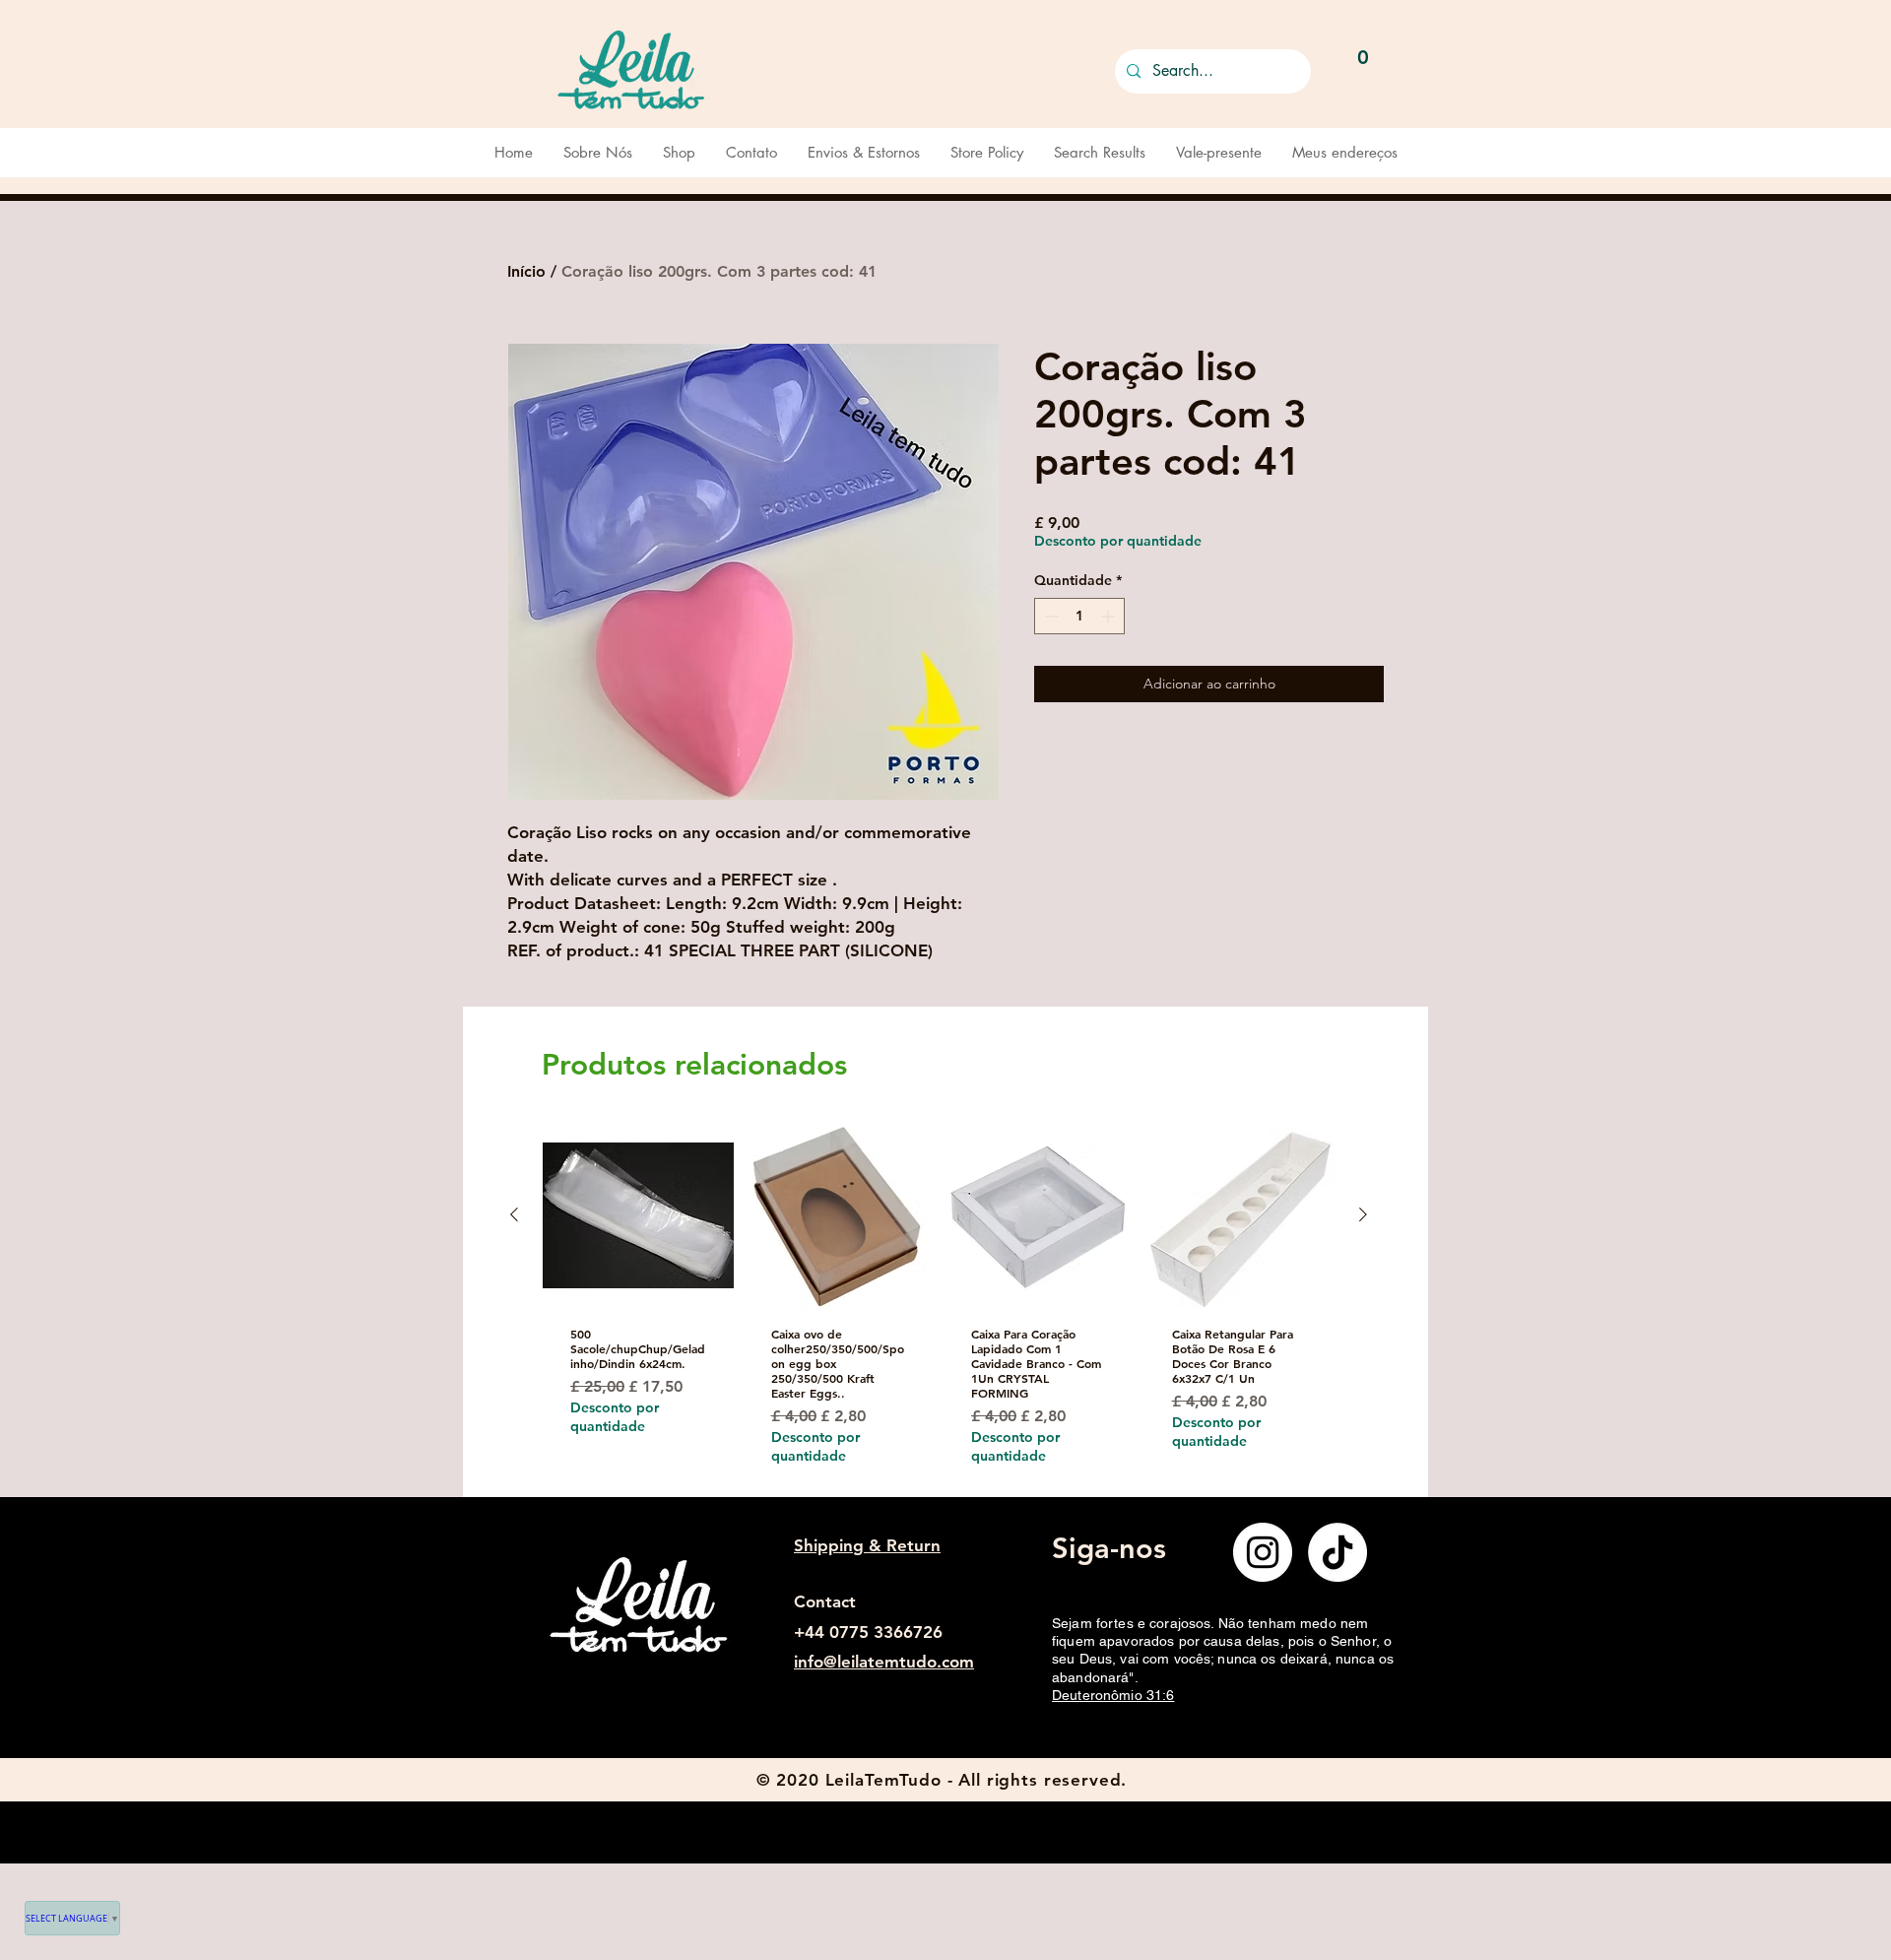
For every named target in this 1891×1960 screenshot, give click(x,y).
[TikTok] (1337, 1552)
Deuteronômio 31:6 (1113, 1695)
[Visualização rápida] (638, 1215)
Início (526, 271)
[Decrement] (1049, 616)
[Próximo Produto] (1363, 1214)
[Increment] (1109, 616)
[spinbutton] (1079, 616)
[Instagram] (1263, 1552)
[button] (1364, 67)
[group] (939, 1307)
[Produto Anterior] (514, 1214)
